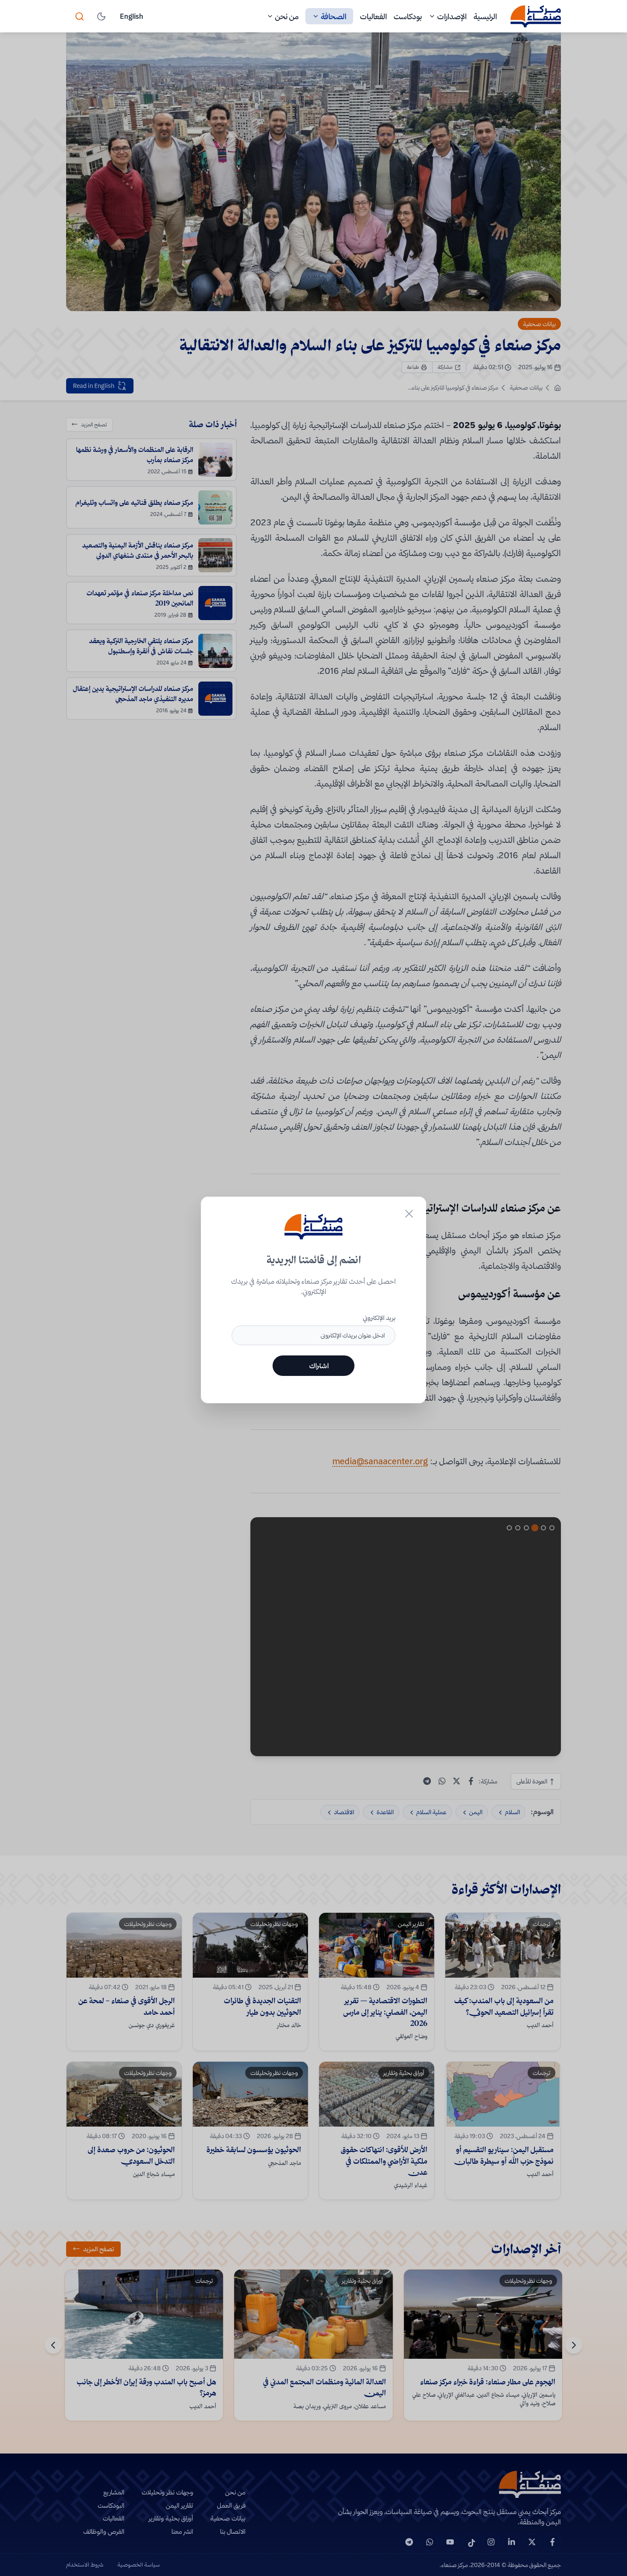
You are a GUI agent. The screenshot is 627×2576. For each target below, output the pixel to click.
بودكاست (408, 16)
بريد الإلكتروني (379, 1318)
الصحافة (334, 16)
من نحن (287, 16)
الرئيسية (485, 16)
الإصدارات (452, 16)
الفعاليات (373, 16)
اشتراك (319, 1366)
